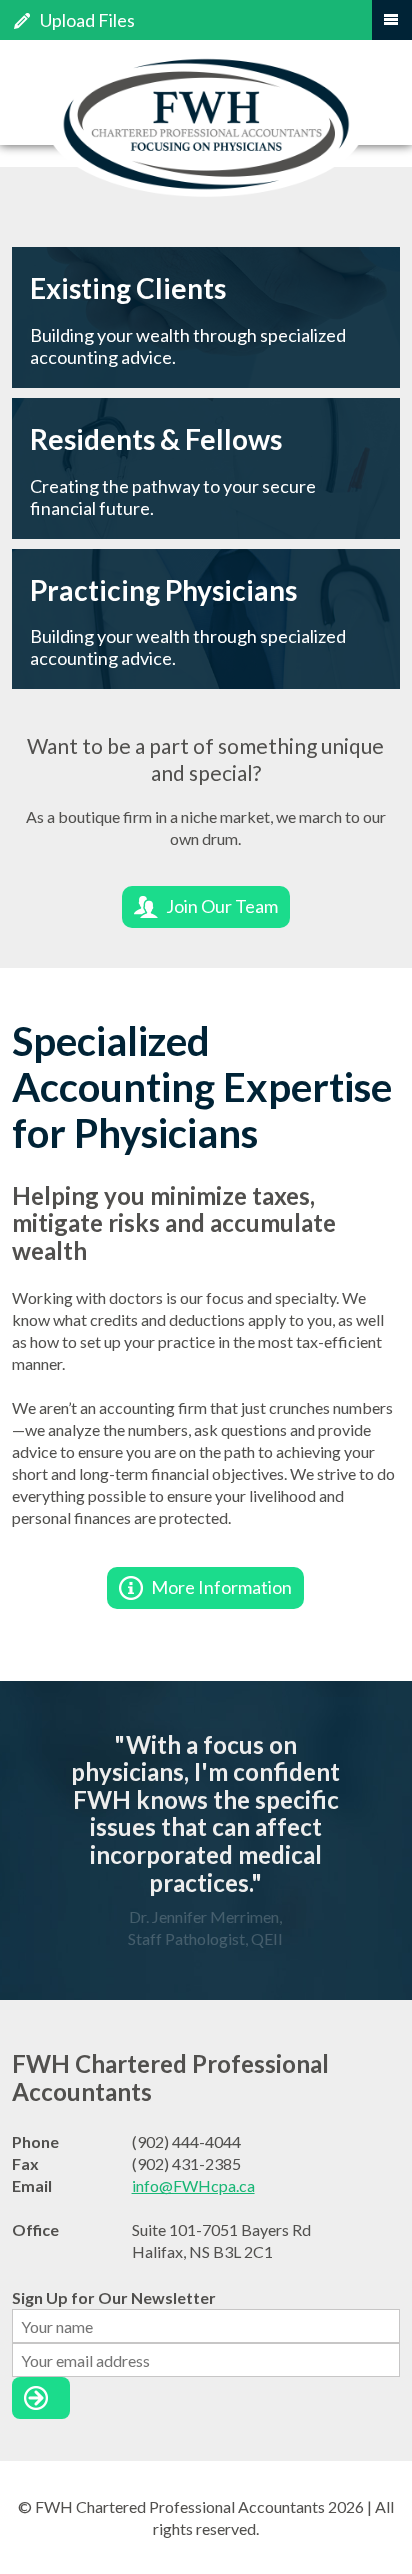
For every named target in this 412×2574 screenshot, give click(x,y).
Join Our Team (222, 906)
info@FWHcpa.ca (193, 2185)
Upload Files (87, 20)
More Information (221, 1587)
